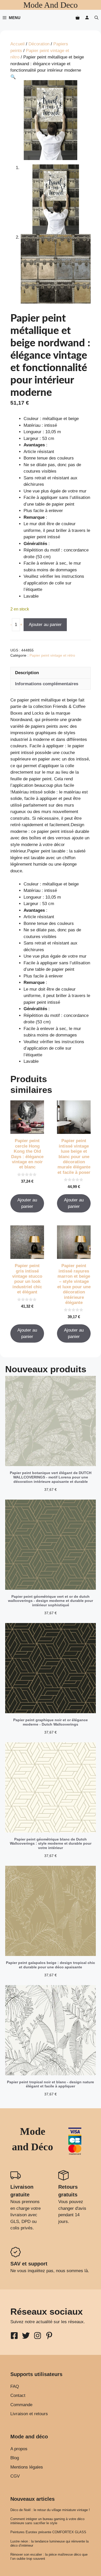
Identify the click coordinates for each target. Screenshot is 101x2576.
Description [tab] (27, 673)
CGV (15, 2476)
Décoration (39, 44)
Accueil (17, 44)
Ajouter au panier (45, 625)
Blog (15, 2458)
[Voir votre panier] (78, 18)
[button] (96, 18)
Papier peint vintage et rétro (52, 655)
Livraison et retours (29, 2414)
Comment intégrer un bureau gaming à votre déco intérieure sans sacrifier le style (47, 2521)
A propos (19, 2449)
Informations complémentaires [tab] (47, 684)
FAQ (15, 2386)
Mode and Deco (51, 5)
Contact (18, 2395)
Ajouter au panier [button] (27, 1203)
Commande (21, 2405)
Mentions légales (27, 2467)
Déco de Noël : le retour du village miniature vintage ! (50, 2510)
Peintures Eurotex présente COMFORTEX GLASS (48, 2532)
